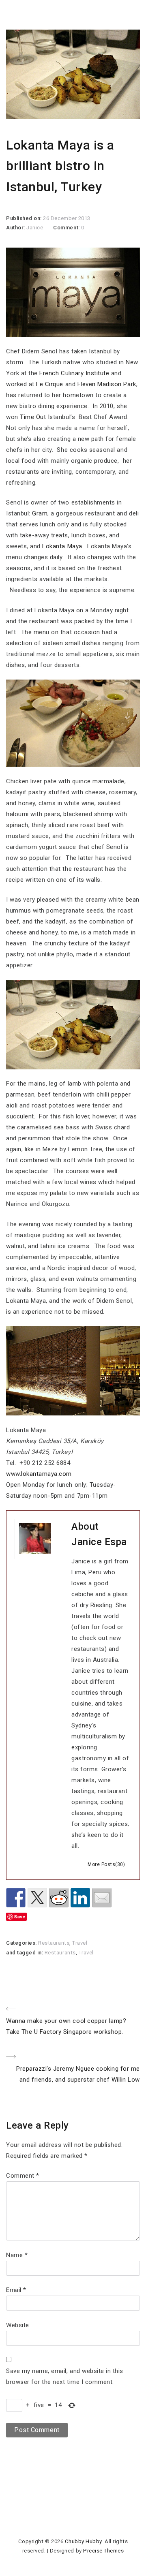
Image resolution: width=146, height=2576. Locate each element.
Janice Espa (99, 1542)
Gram (40, 513)
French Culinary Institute (74, 373)
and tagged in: (25, 1953)
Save (20, 1917)
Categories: (22, 1943)
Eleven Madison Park (107, 384)
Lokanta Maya (62, 546)
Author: (16, 228)
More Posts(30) (106, 1864)
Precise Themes (103, 2551)
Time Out (33, 417)
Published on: (25, 218)
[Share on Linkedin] (80, 1898)
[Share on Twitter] (37, 1898)
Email (16, 2290)
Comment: (67, 228)
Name (17, 2255)
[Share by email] (102, 1898)
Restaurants (54, 1943)
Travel (80, 1943)
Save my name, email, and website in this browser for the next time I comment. (65, 2376)
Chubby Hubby (83, 2541)
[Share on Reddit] (59, 1898)
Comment (23, 2176)
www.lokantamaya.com (39, 1474)
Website (18, 2325)
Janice (35, 228)
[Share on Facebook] (16, 1898)
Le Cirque (50, 384)
